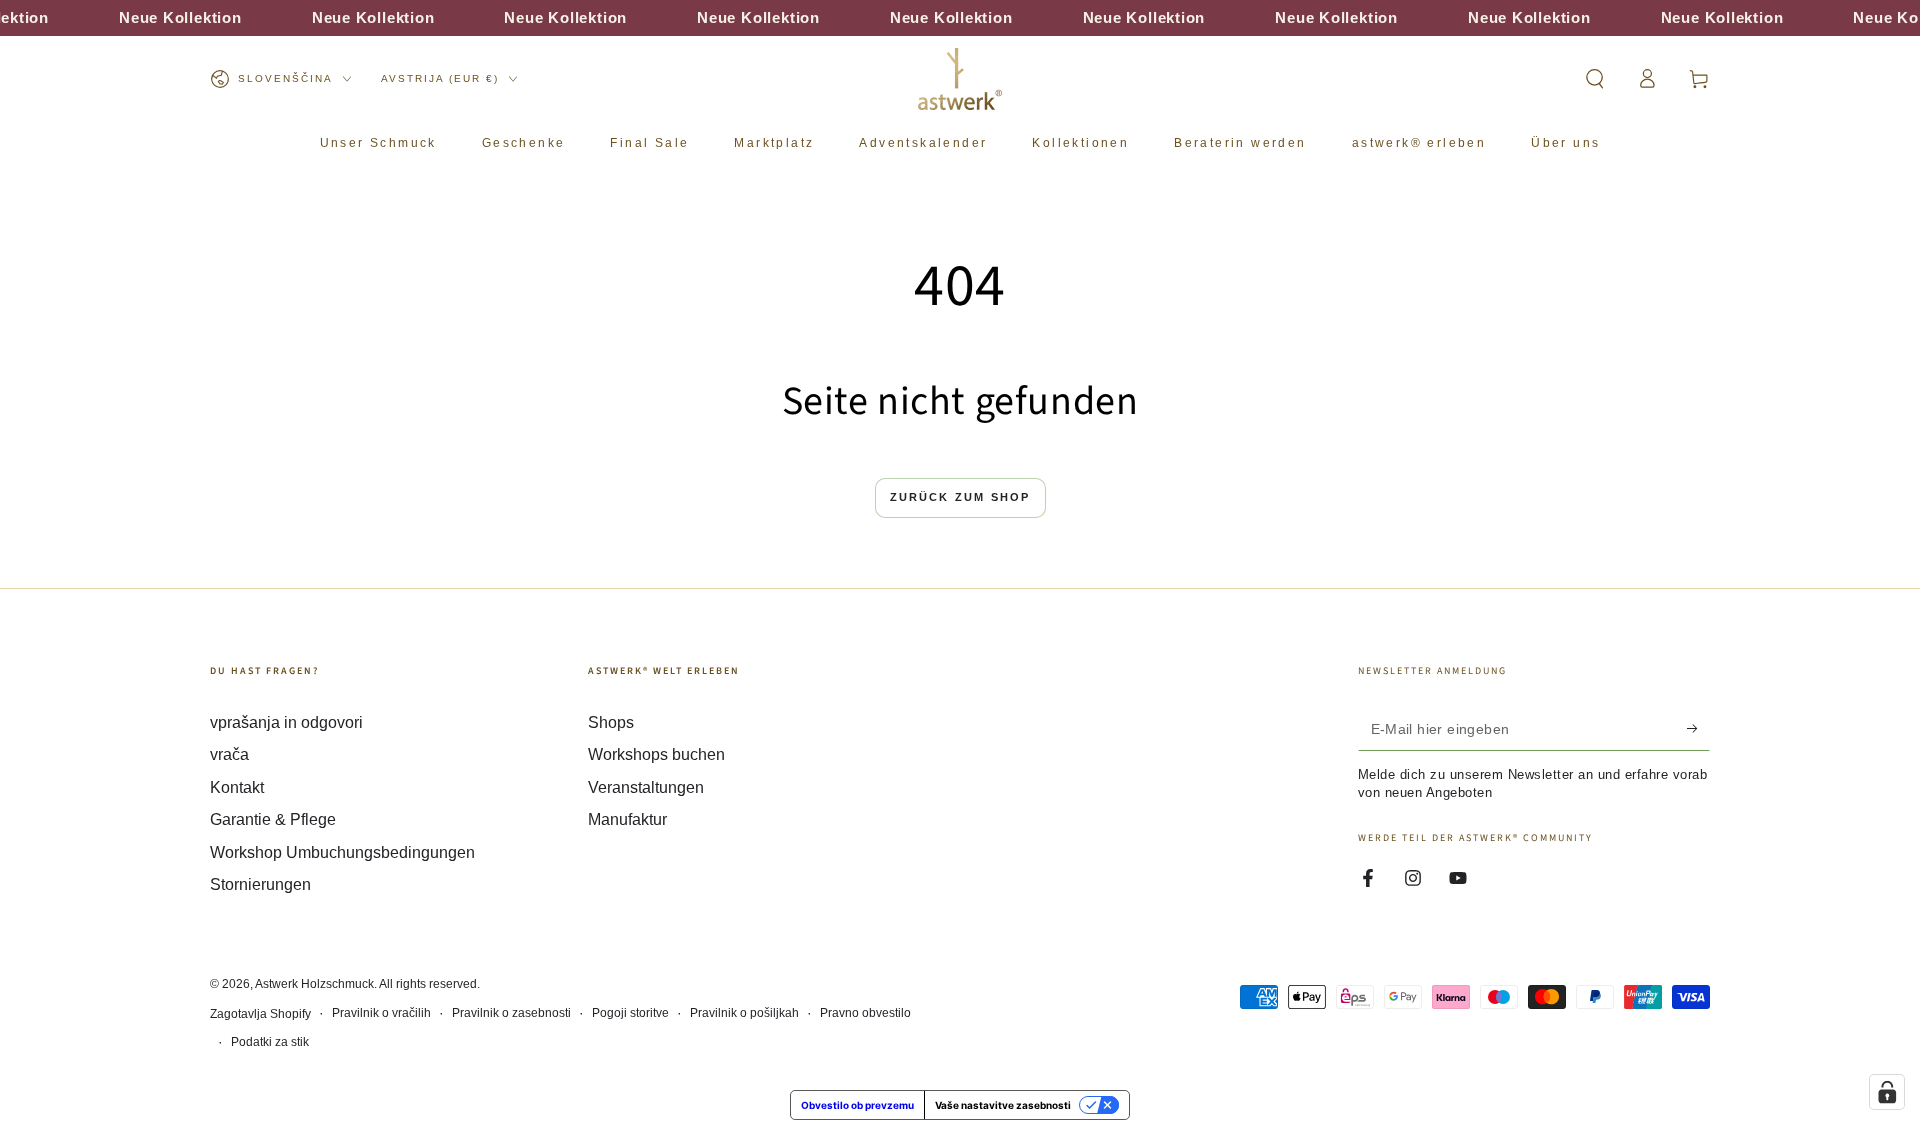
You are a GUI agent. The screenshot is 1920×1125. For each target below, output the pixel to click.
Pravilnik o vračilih (381, 1013)
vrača (229, 754)
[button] (1595, 79)
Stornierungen (260, 884)
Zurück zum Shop (960, 497)
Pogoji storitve (630, 1013)
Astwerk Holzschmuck (314, 984)
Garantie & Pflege (273, 819)
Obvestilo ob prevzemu (857, 1105)
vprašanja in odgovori (286, 722)
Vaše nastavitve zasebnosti (1003, 1105)
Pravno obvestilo (865, 1013)
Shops (611, 722)
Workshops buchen (656, 754)
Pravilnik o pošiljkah (744, 1013)
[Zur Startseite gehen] (960, 79)
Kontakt (237, 787)
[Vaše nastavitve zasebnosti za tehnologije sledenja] (1887, 1092)
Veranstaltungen (646, 787)
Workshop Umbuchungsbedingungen (342, 852)
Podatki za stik (270, 1042)
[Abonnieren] (1698, 728)
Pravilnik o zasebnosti (511, 1013)
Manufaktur (627, 819)
